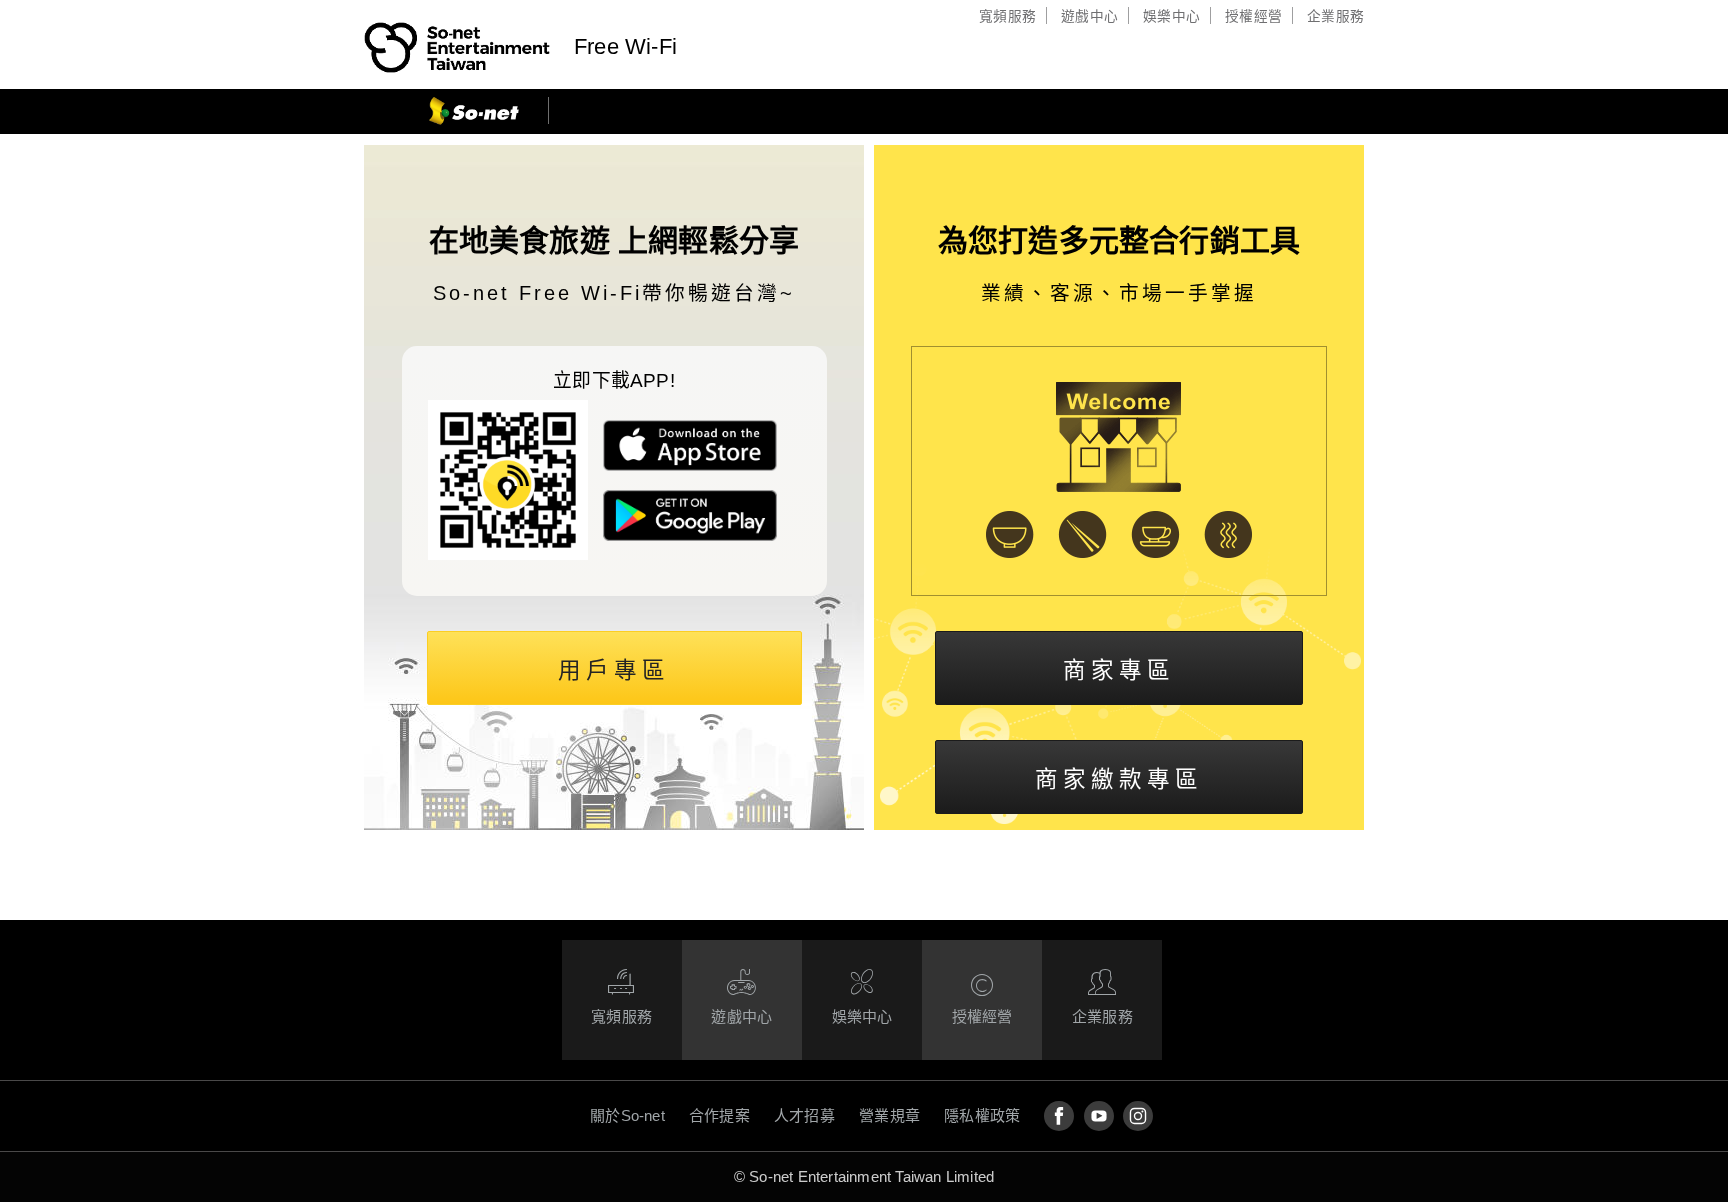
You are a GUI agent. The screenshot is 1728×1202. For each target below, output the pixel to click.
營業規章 (889, 1115)
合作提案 (719, 1115)
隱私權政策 (982, 1115)
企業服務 (1335, 16)
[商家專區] (1119, 665)
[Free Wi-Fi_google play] (690, 535)
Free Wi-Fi (625, 46)
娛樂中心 (1171, 16)
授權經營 (1253, 16)
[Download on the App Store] (690, 465)
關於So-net (627, 1115)
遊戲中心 (1089, 16)
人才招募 (804, 1115)
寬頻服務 (1007, 16)
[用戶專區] (614, 665)
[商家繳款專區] (1119, 774)
